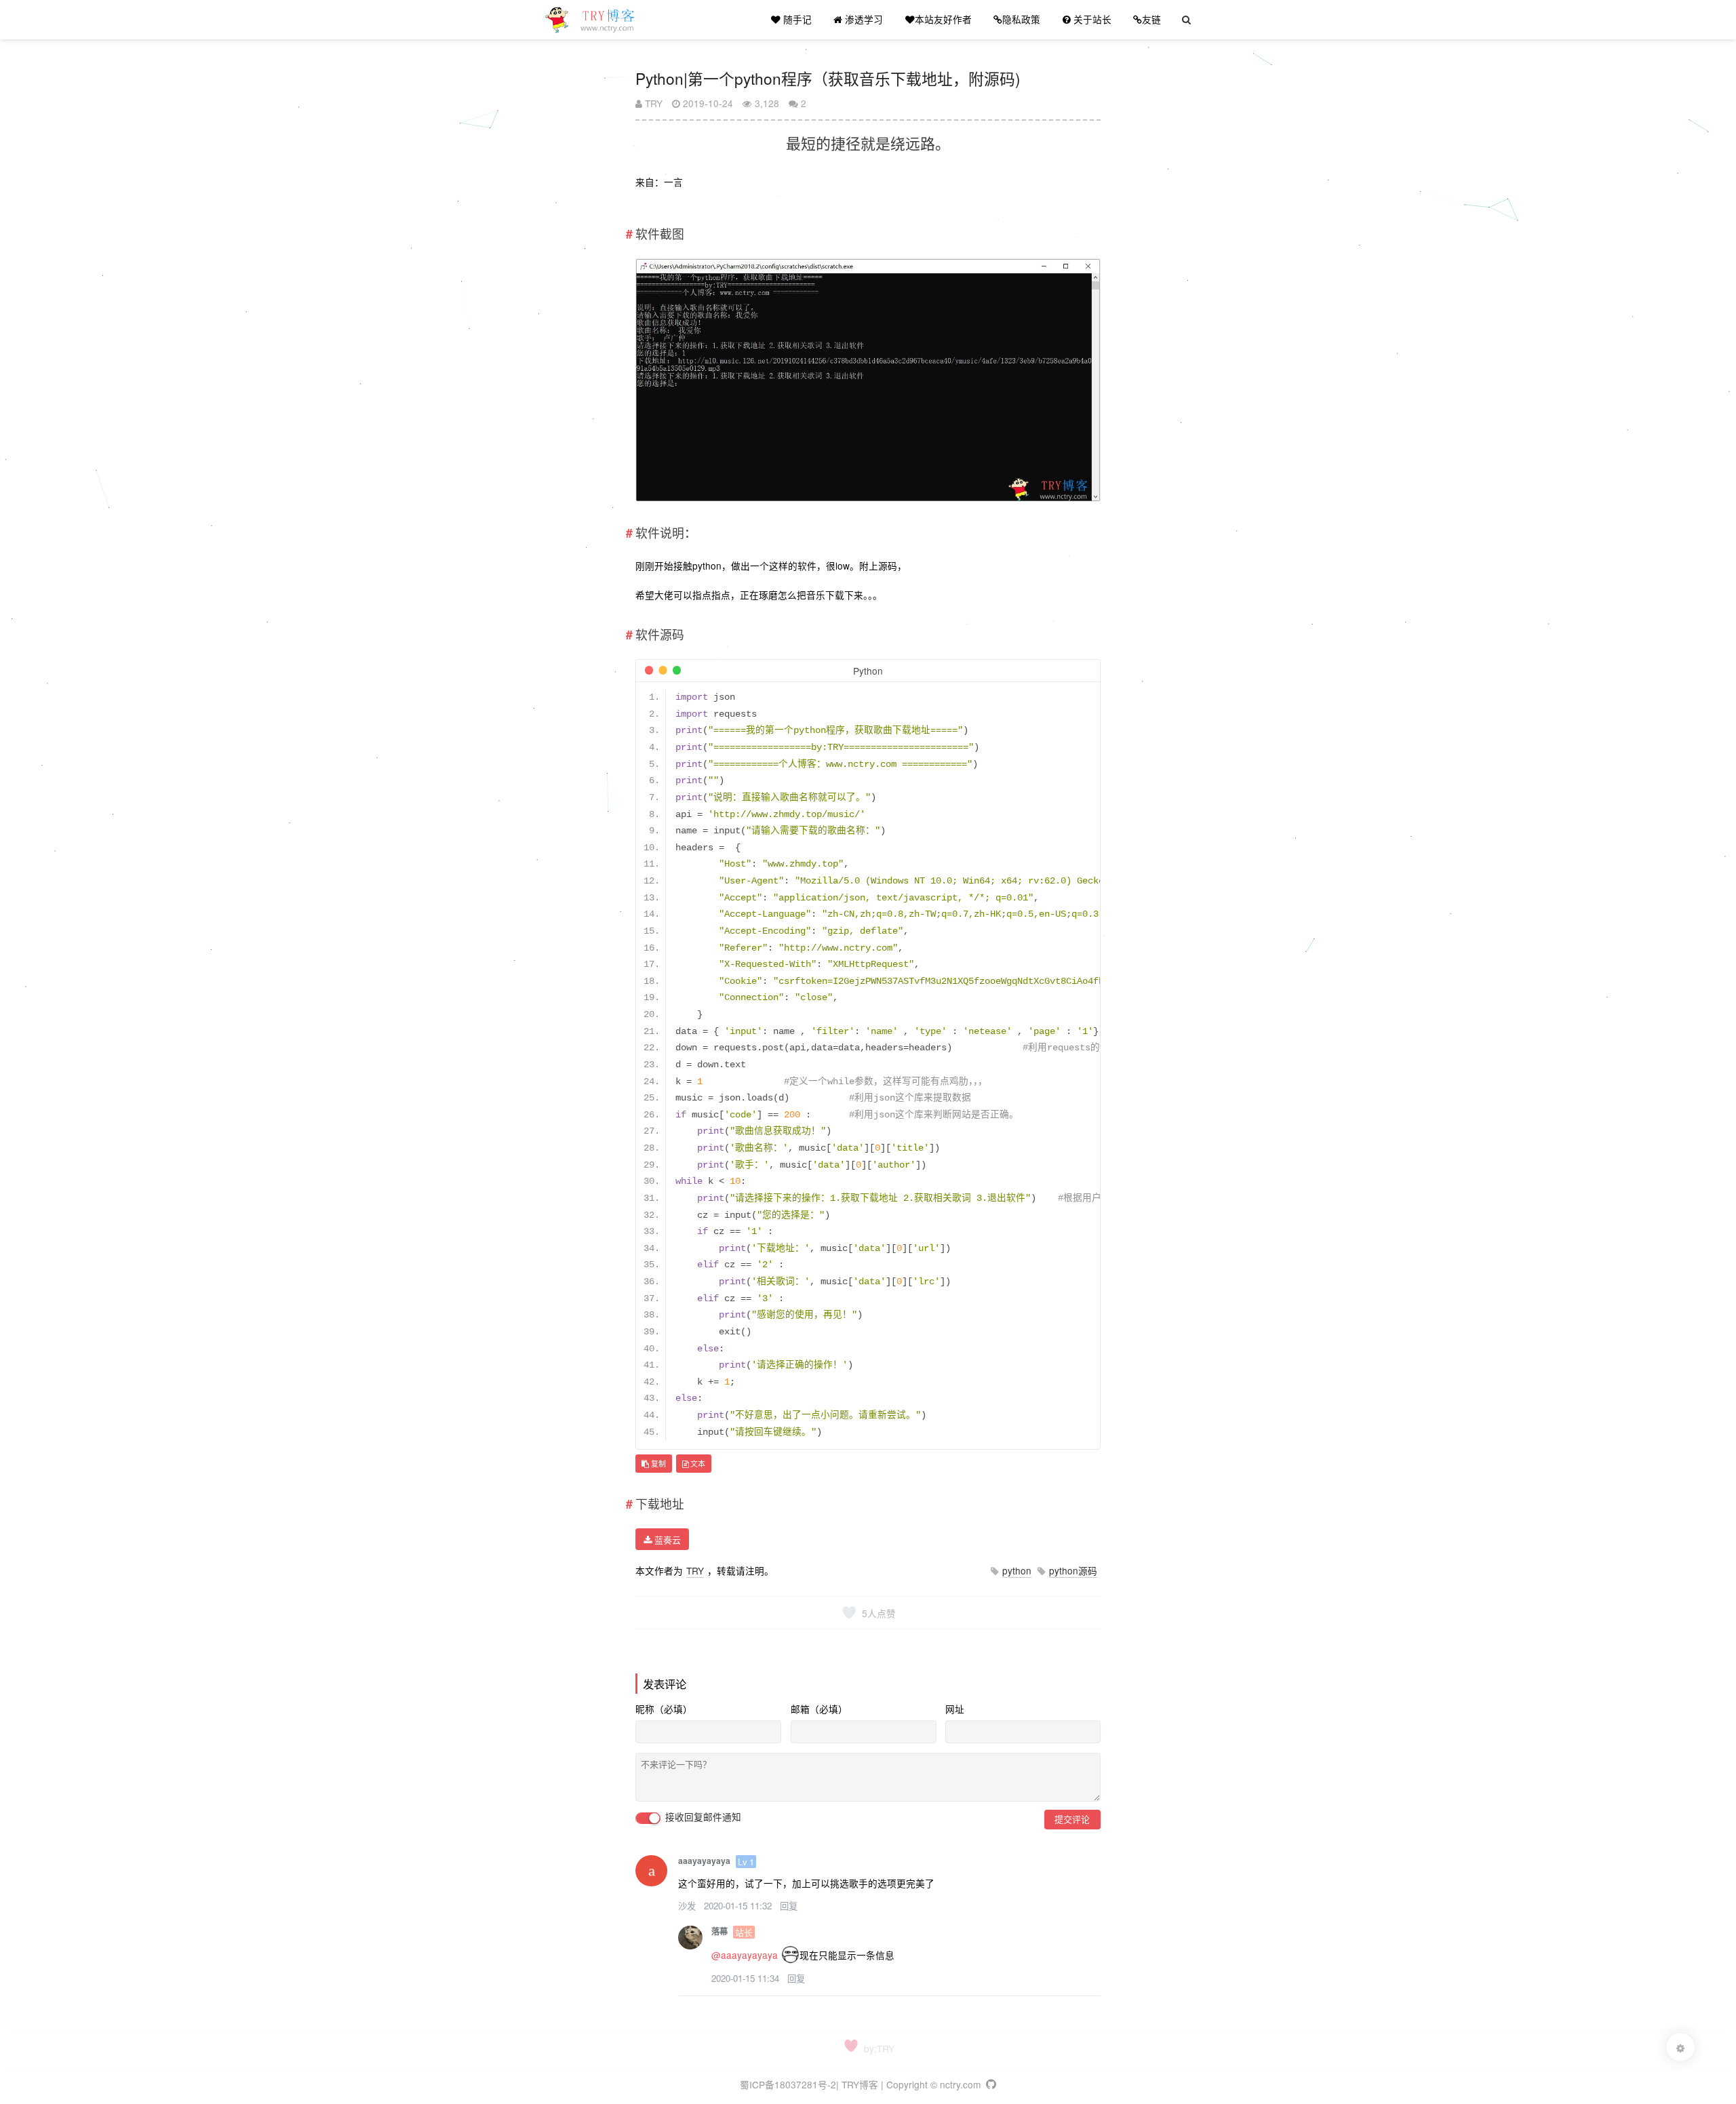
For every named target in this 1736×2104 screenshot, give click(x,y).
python (1017, 1570)
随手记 (796, 19)
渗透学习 (863, 19)
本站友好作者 (943, 19)
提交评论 (1072, 1819)
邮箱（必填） (819, 1709)
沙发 (688, 1906)
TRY (652, 103)
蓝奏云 (666, 1540)
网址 (955, 1709)
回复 (789, 1906)
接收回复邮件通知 (702, 1817)
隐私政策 (1021, 19)
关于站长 (1091, 19)
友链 (1151, 19)
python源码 (1073, 1570)
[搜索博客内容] (1186, 20)
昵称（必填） (664, 1709)
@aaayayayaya (745, 1955)
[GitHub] (990, 2084)
